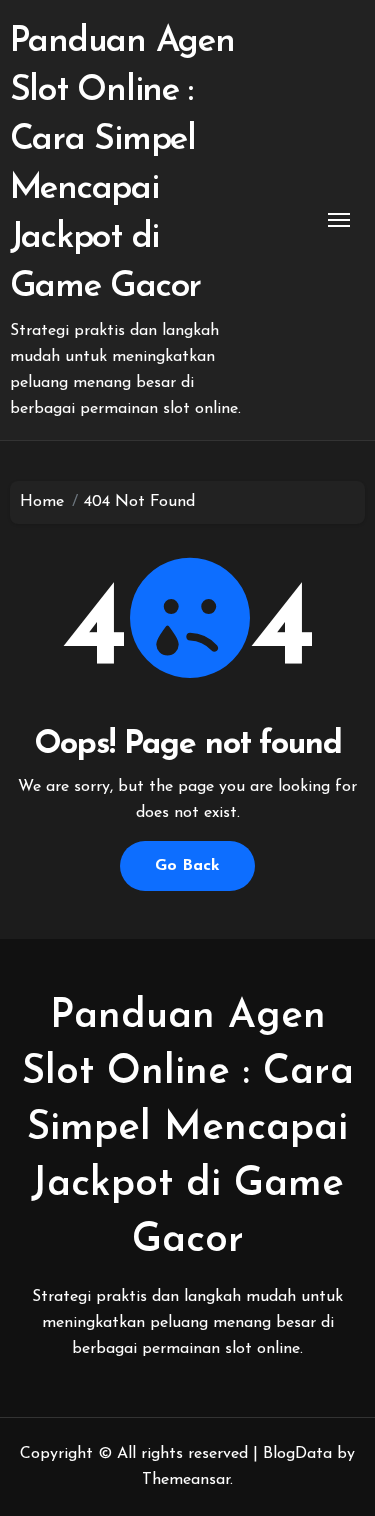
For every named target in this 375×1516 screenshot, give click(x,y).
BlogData (297, 1454)
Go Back (187, 866)
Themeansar (186, 1480)
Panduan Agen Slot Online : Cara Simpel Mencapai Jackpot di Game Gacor (188, 1129)
